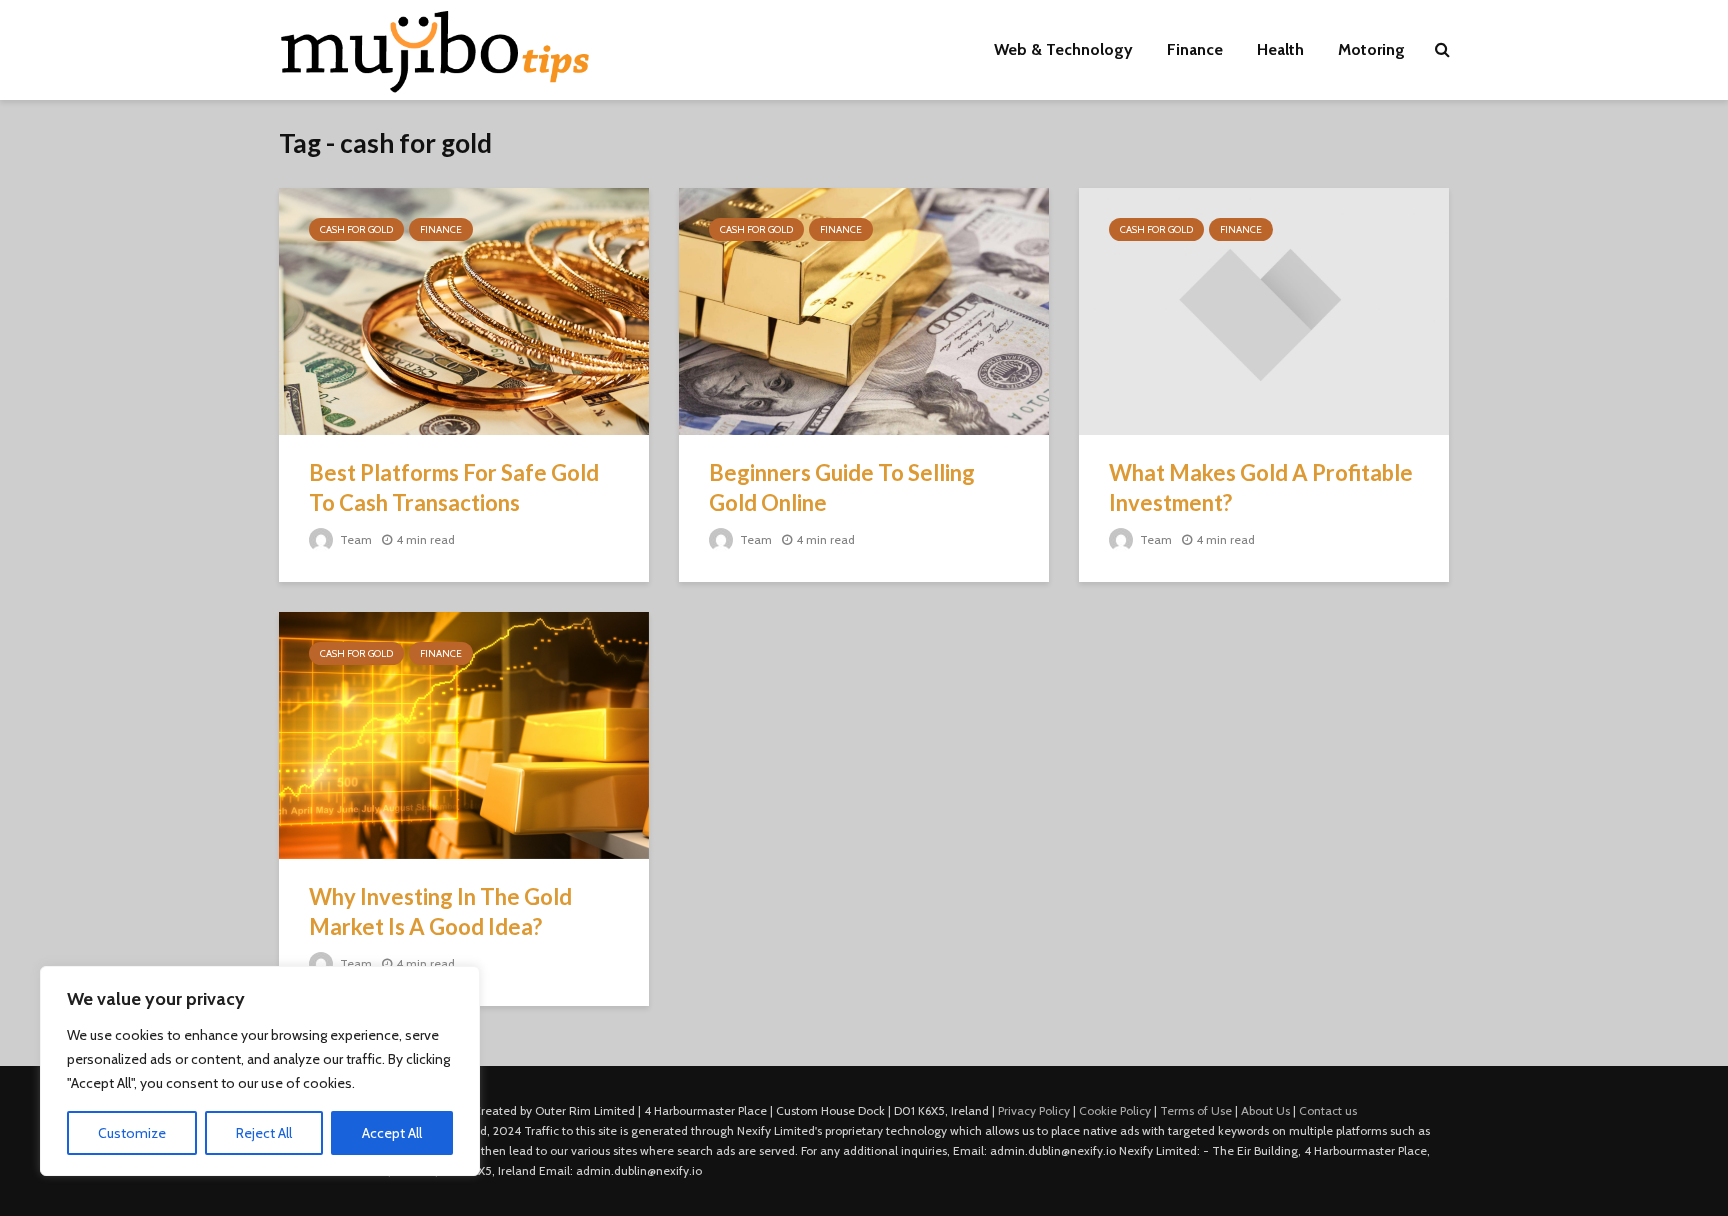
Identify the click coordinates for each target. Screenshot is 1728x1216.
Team (354, 539)
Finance (1195, 49)
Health (1280, 49)
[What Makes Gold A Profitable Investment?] (1264, 309)
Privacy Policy (1034, 1110)
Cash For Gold (356, 229)
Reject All (264, 1133)
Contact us (1328, 1110)
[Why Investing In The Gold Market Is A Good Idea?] (464, 733)
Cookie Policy (1115, 1110)
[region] (260, 1071)
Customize (132, 1133)
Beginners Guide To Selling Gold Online (842, 487)
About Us (1265, 1110)
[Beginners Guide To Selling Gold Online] (864, 309)
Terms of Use (1196, 1110)
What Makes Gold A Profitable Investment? (1261, 487)
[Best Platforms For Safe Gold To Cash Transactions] (464, 309)
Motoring (1371, 49)
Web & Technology (1063, 49)
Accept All (392, 1133)
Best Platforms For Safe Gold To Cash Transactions (454, 487)
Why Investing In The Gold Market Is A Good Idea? (440, 911)
